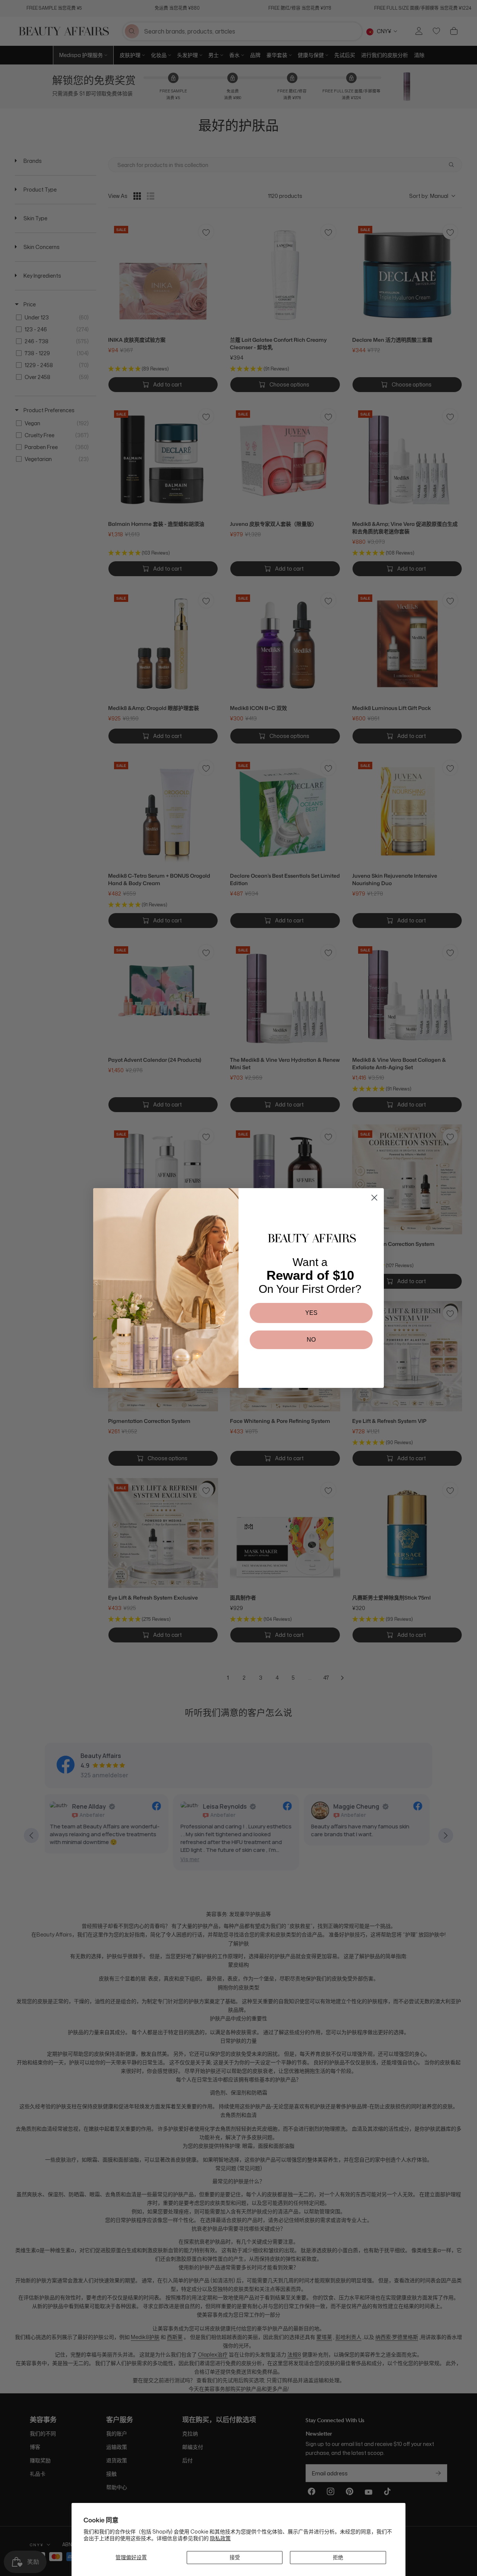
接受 (235, 2557)
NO (311, 1340)
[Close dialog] (374, 1198)
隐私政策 (220, 2538)
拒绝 (338, 2557)
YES (311, 1313)
